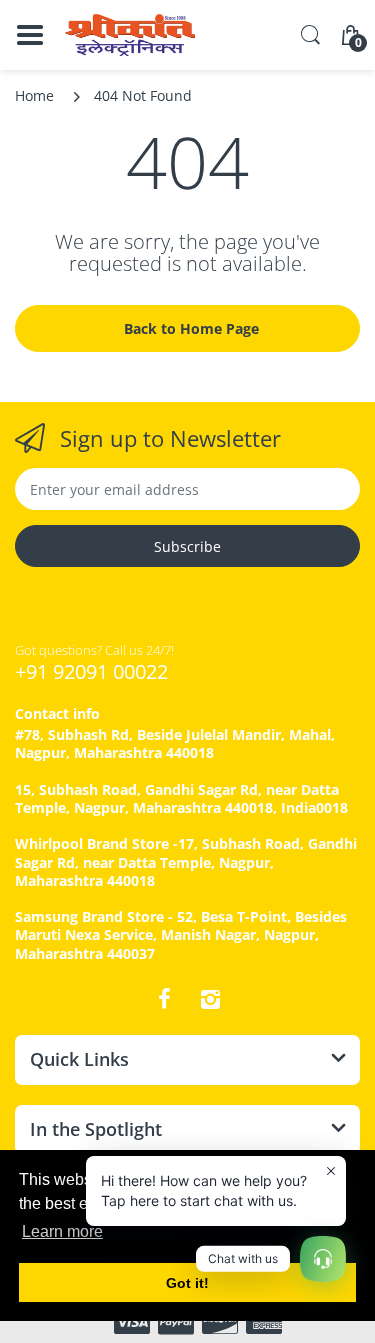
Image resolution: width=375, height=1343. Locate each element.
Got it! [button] (187, 1283)
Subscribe (187, 546)
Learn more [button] (62, 1231)
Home (34, 95)
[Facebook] (165, 999)
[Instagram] (211, 999)
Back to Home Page (191, 328)
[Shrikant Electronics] (130, 35)
